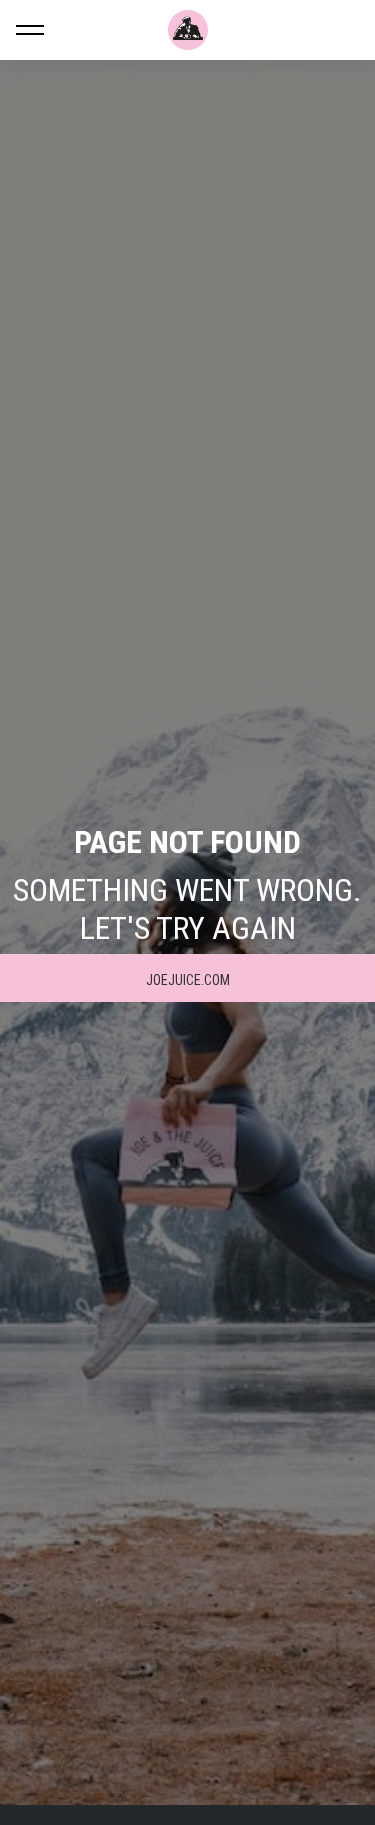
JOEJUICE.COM (188, 980)
